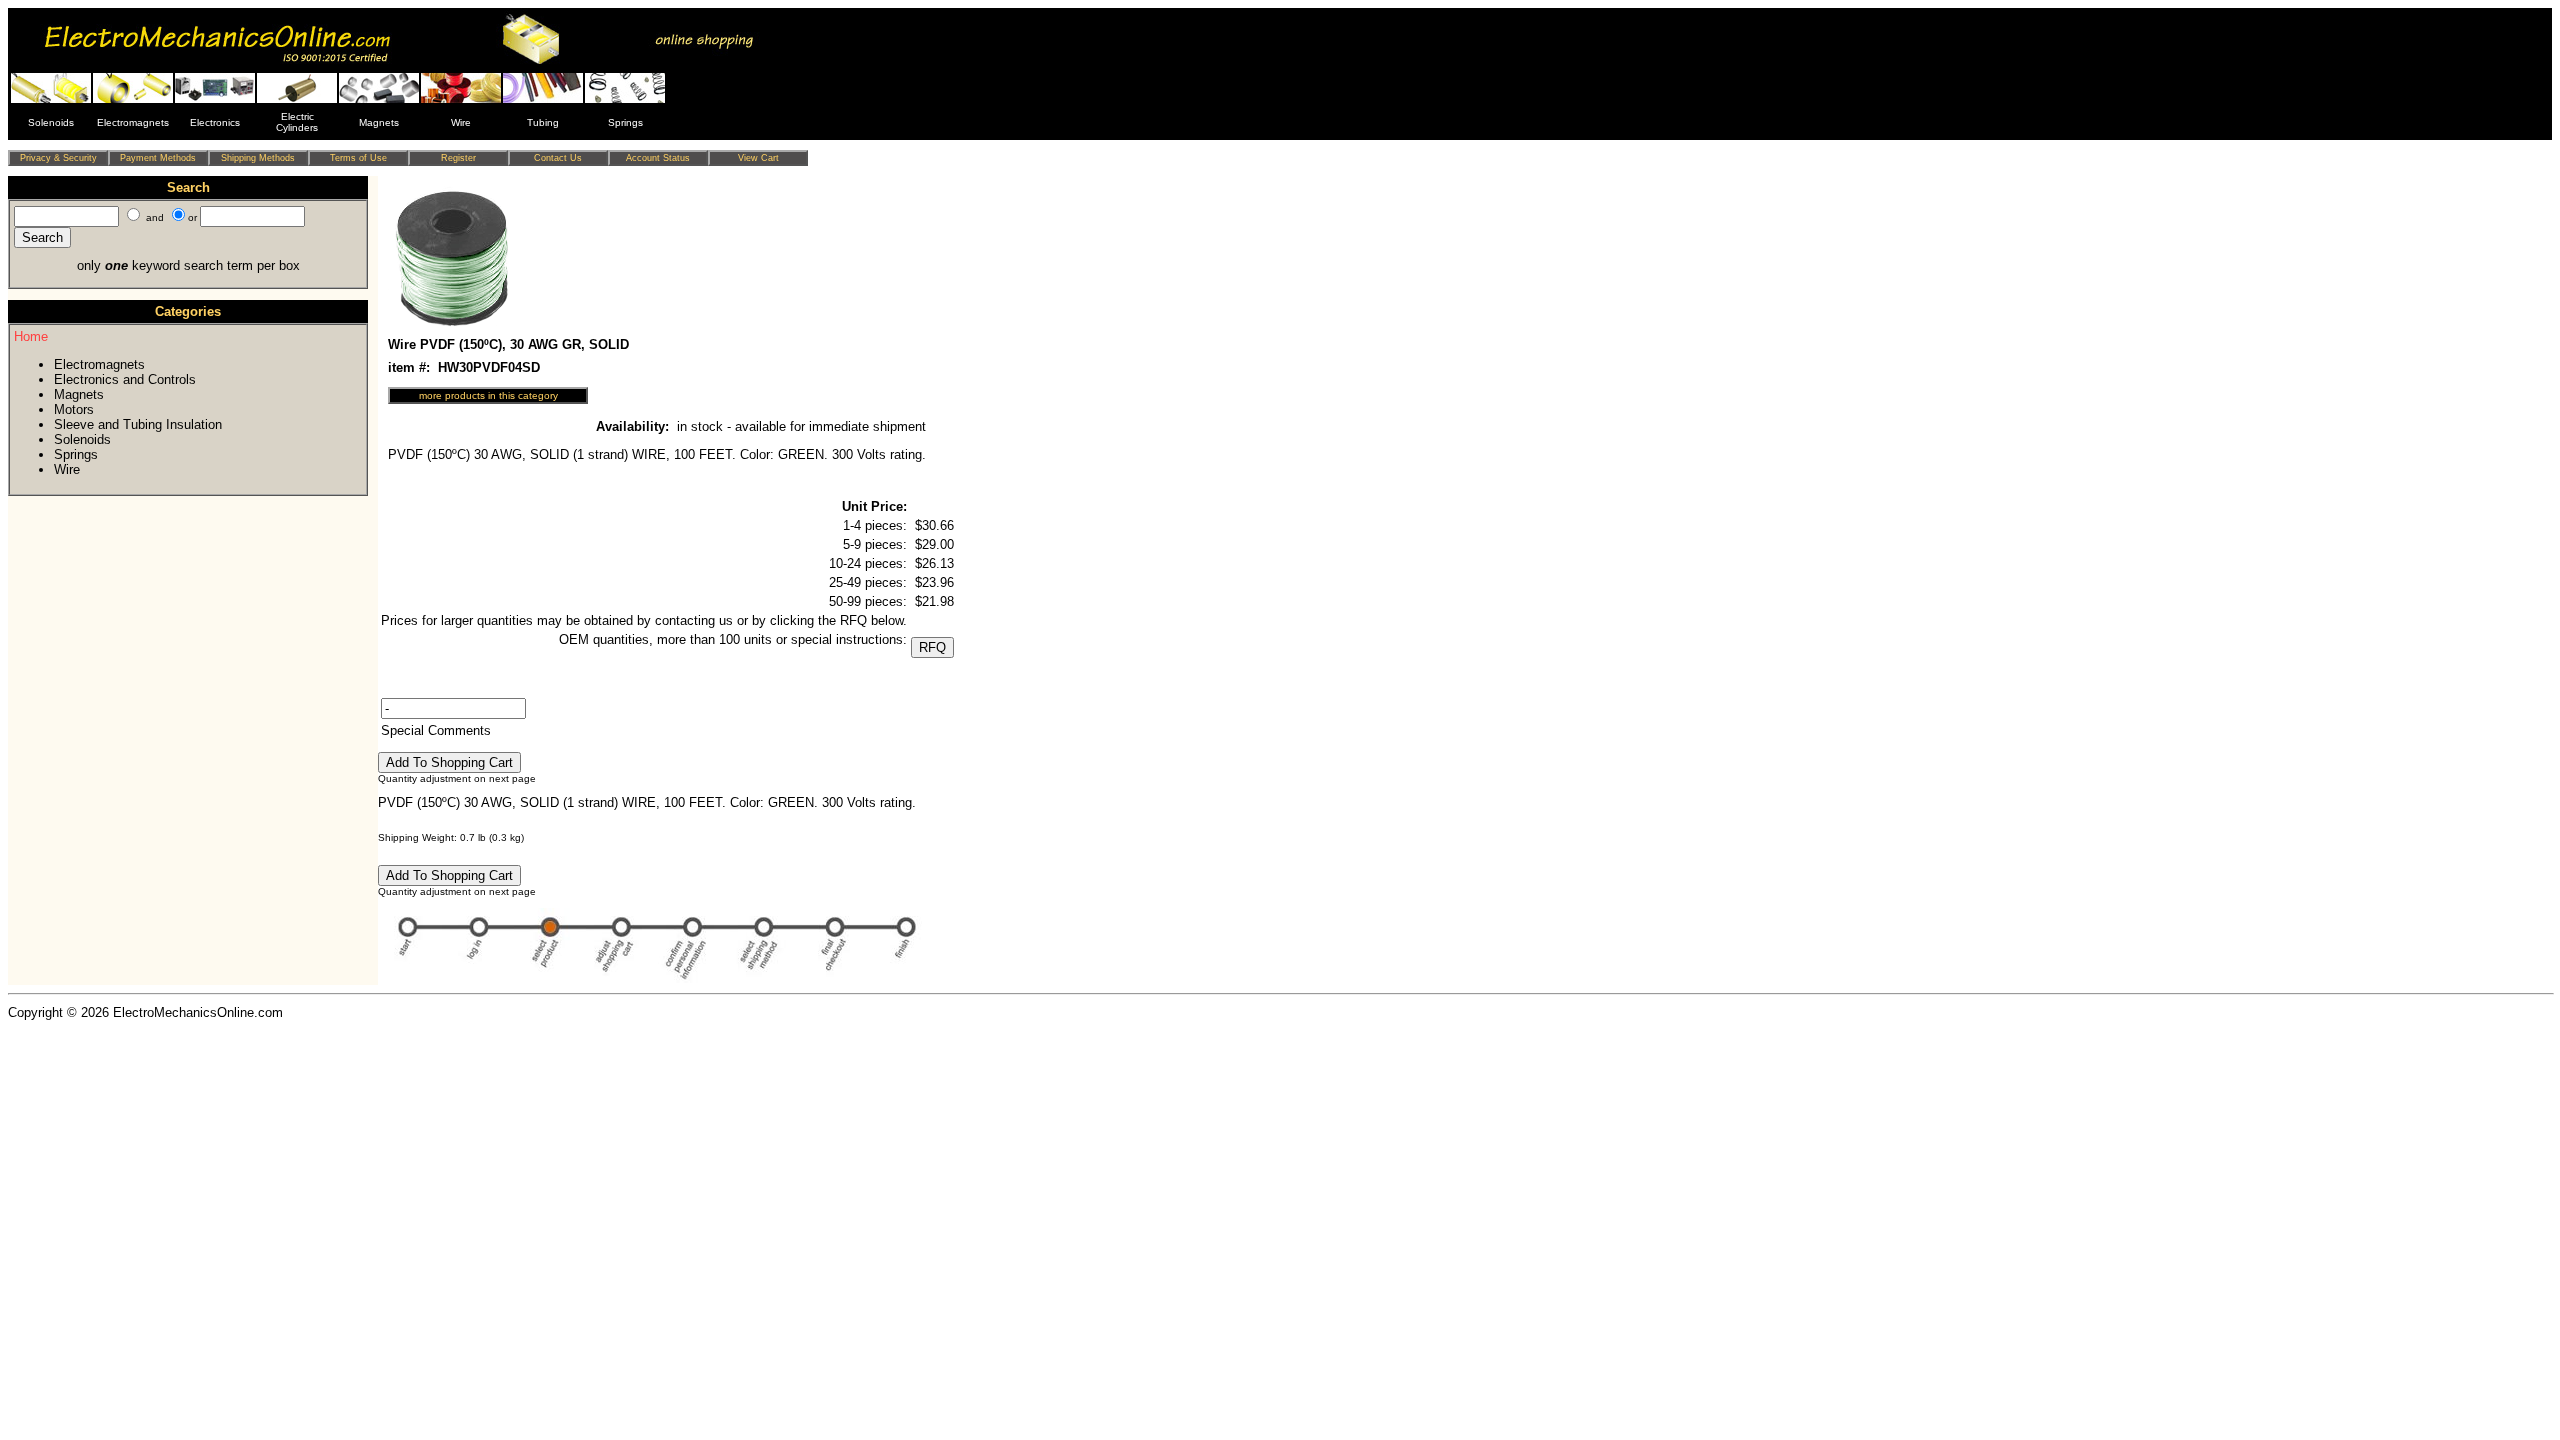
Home (31, 336)
